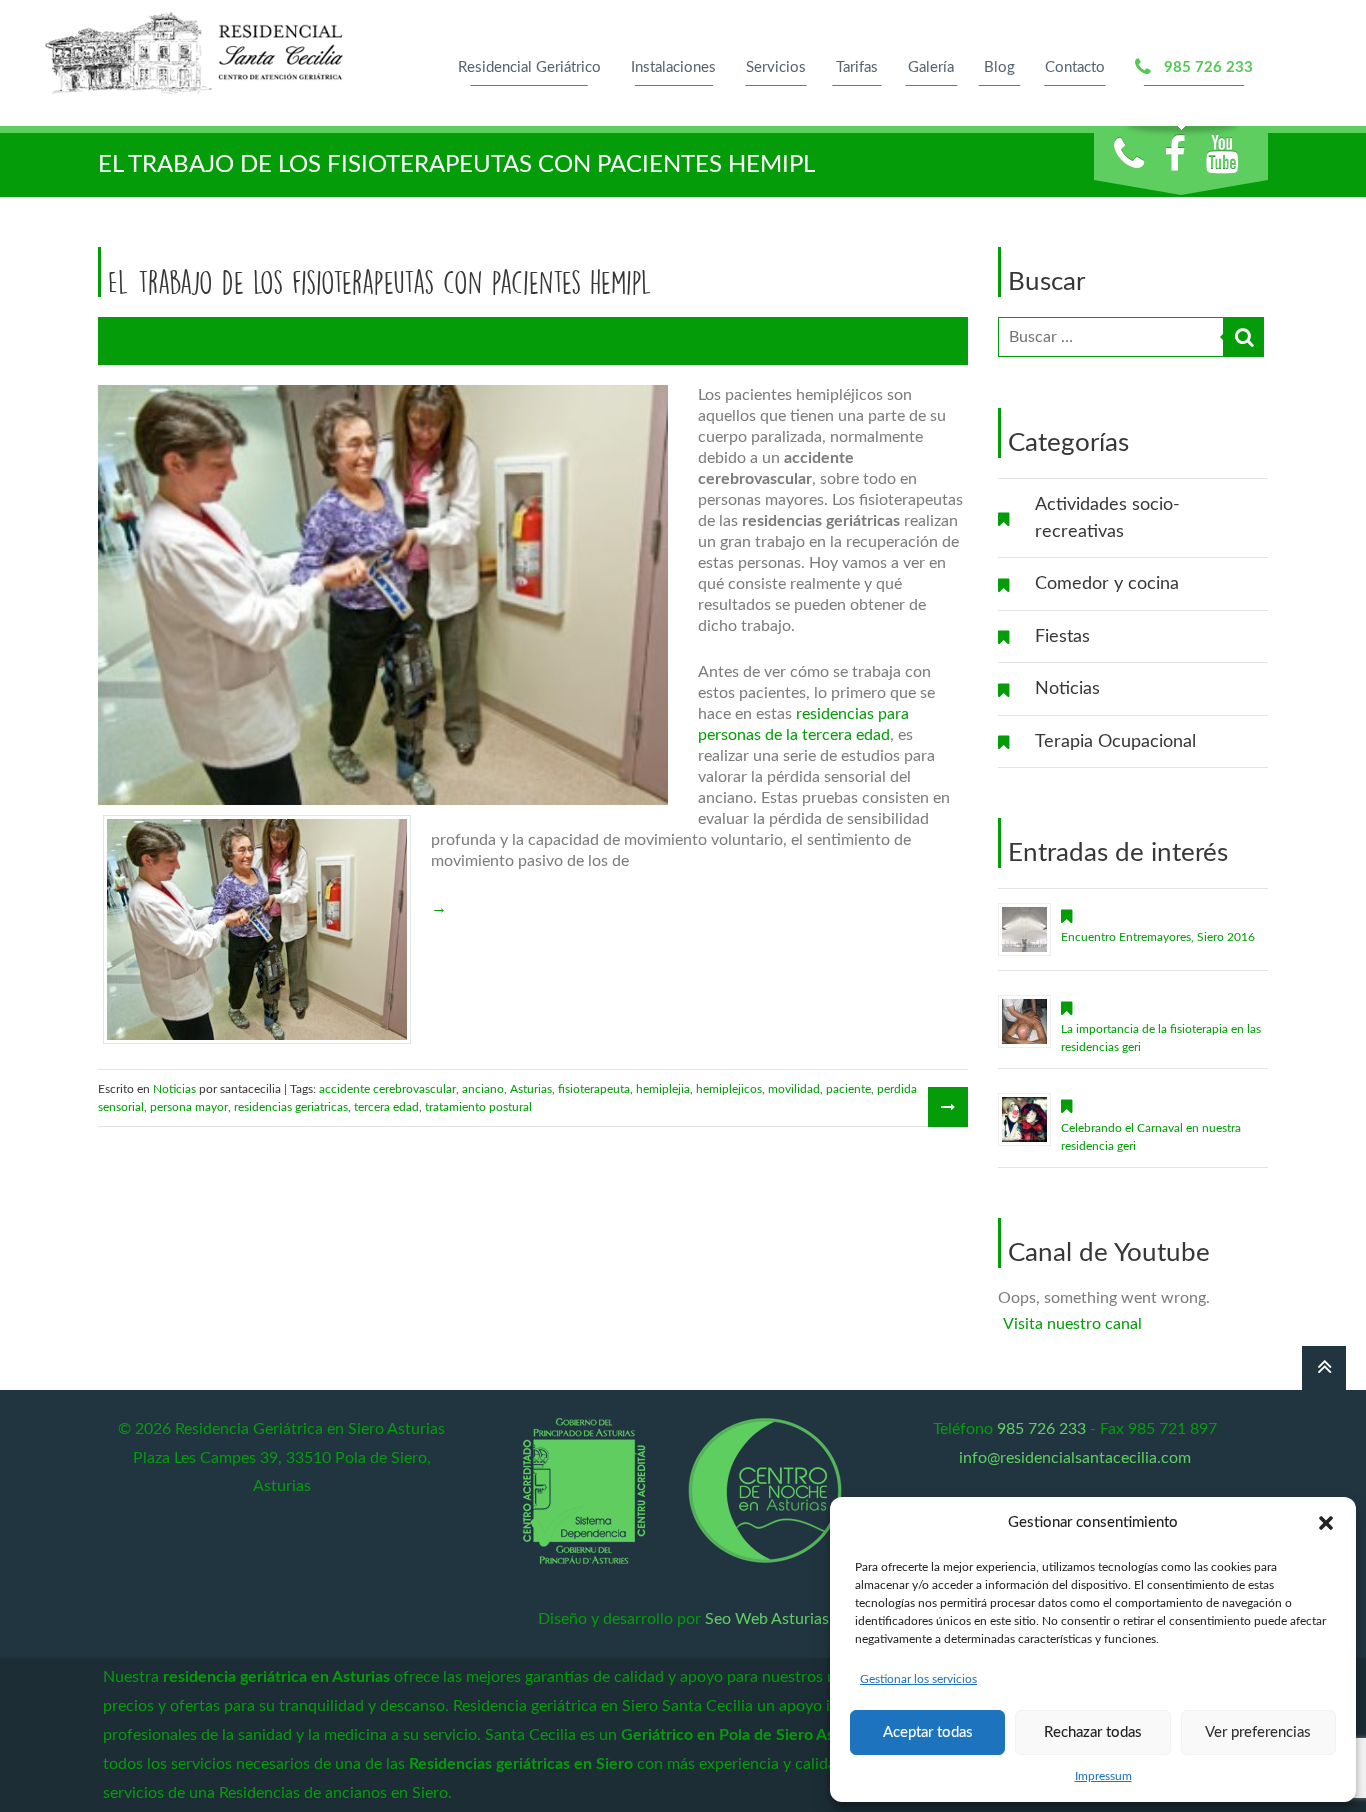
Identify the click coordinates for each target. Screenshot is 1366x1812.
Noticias (1067, 688)
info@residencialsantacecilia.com (1075, 1458)
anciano (483, 1089)
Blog (999, 67)
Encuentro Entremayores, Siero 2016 (1158, 937)
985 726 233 (1204, 67)
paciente (848, 1089)
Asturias (531, 1089)
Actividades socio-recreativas (1107, 518)
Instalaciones (673, 67)
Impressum (1103, 1776)
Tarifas (857, 67)
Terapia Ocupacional (1115, 741)
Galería (931, 67)
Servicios (776, 67)
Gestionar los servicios (918, 1679)
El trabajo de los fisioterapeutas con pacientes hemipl (380, 282)
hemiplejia (663, 1089)
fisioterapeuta (594, 1089)
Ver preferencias (1258, 1732)
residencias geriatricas (291, 1107)
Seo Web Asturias (767, 1619)
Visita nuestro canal (1072, 1324)
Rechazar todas (1093, 1732)
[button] (1326, 1523)
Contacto (1075, 67)
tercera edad (386, 1107)
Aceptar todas (928, 1732)
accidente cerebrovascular (387, 1089)
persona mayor (189, 1107)
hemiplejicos (729, 1089)
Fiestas (1062, 636)
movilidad (794, 1089)
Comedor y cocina (1107, 583)
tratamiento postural (478, 1107)
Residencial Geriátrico (529, 67)
